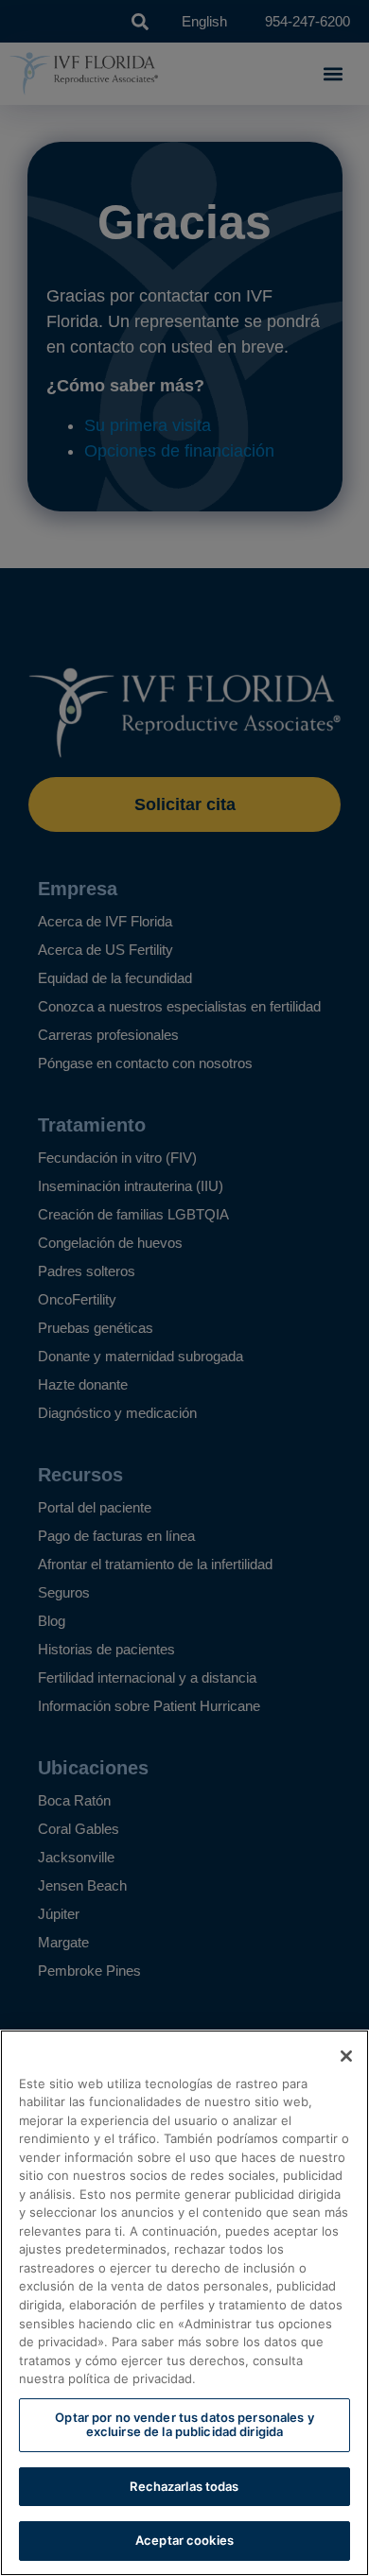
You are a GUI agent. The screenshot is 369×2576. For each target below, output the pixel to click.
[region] (184, 2303)
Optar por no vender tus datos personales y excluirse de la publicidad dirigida (184, 2425)
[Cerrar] (346, 2056)
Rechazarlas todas (184, 2486)
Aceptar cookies (184, 2540)
